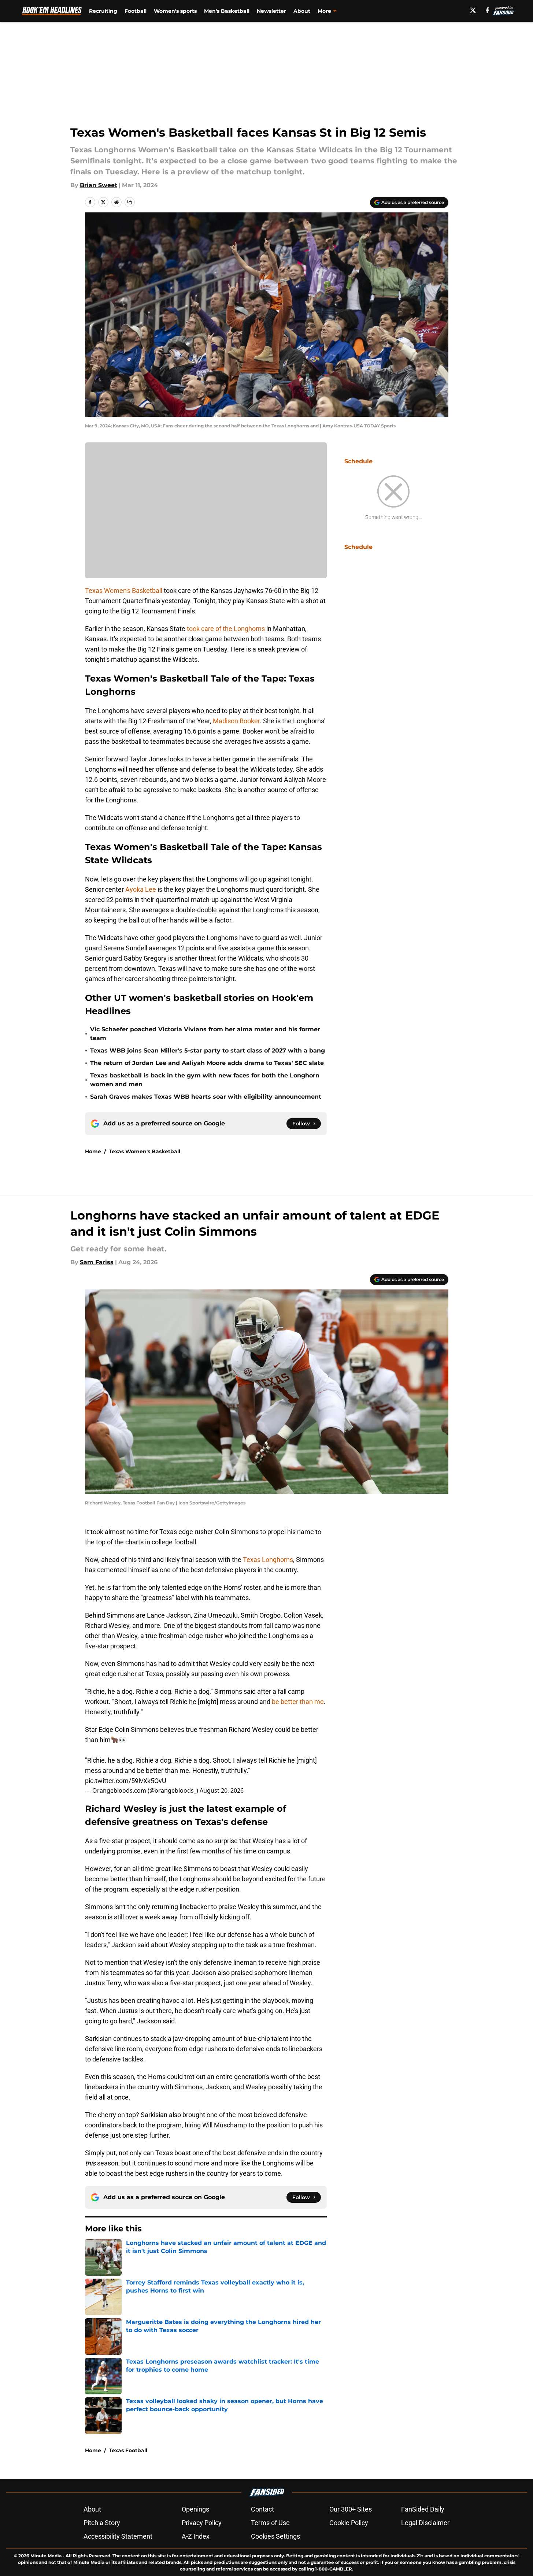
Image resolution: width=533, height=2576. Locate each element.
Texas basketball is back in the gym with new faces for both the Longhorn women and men (205, 1080)
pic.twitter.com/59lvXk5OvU (126, 1781)
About (302, 11)
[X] (473, 10)
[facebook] (487, 10)
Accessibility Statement (118, 2536)
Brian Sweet (99, 185)
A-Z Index (196, 2536)
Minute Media (46, 2556)
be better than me (298, 1702)
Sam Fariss (97, 1262)
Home (93, 1151)
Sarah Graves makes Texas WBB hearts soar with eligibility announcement (206, 1097)
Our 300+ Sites (351, 2509)
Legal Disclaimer (425, 2523)
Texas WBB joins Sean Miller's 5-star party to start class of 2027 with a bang (208, 1051)
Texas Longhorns (267, 1560)
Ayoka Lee (141, 889)
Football (136, 11)
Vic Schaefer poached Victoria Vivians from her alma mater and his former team (205, 1034)
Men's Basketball (227, 11)
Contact (262, 2509)
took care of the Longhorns (226, 629)
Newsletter (271, 11)
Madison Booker (236, 721)
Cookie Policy (349, 2523)
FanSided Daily (423, 2509)
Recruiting (103, 11)
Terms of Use (270, 2523)
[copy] (130, 202)
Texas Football (128, 2450)
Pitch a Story (102, 2523)
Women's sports (175, 11)
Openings (195, 2509)
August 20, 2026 (222, 1790)
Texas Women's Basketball (124, 591)
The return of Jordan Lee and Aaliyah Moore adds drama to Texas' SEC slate (207, 1063)
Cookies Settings (275, 2536)
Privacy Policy (202, 2523)
